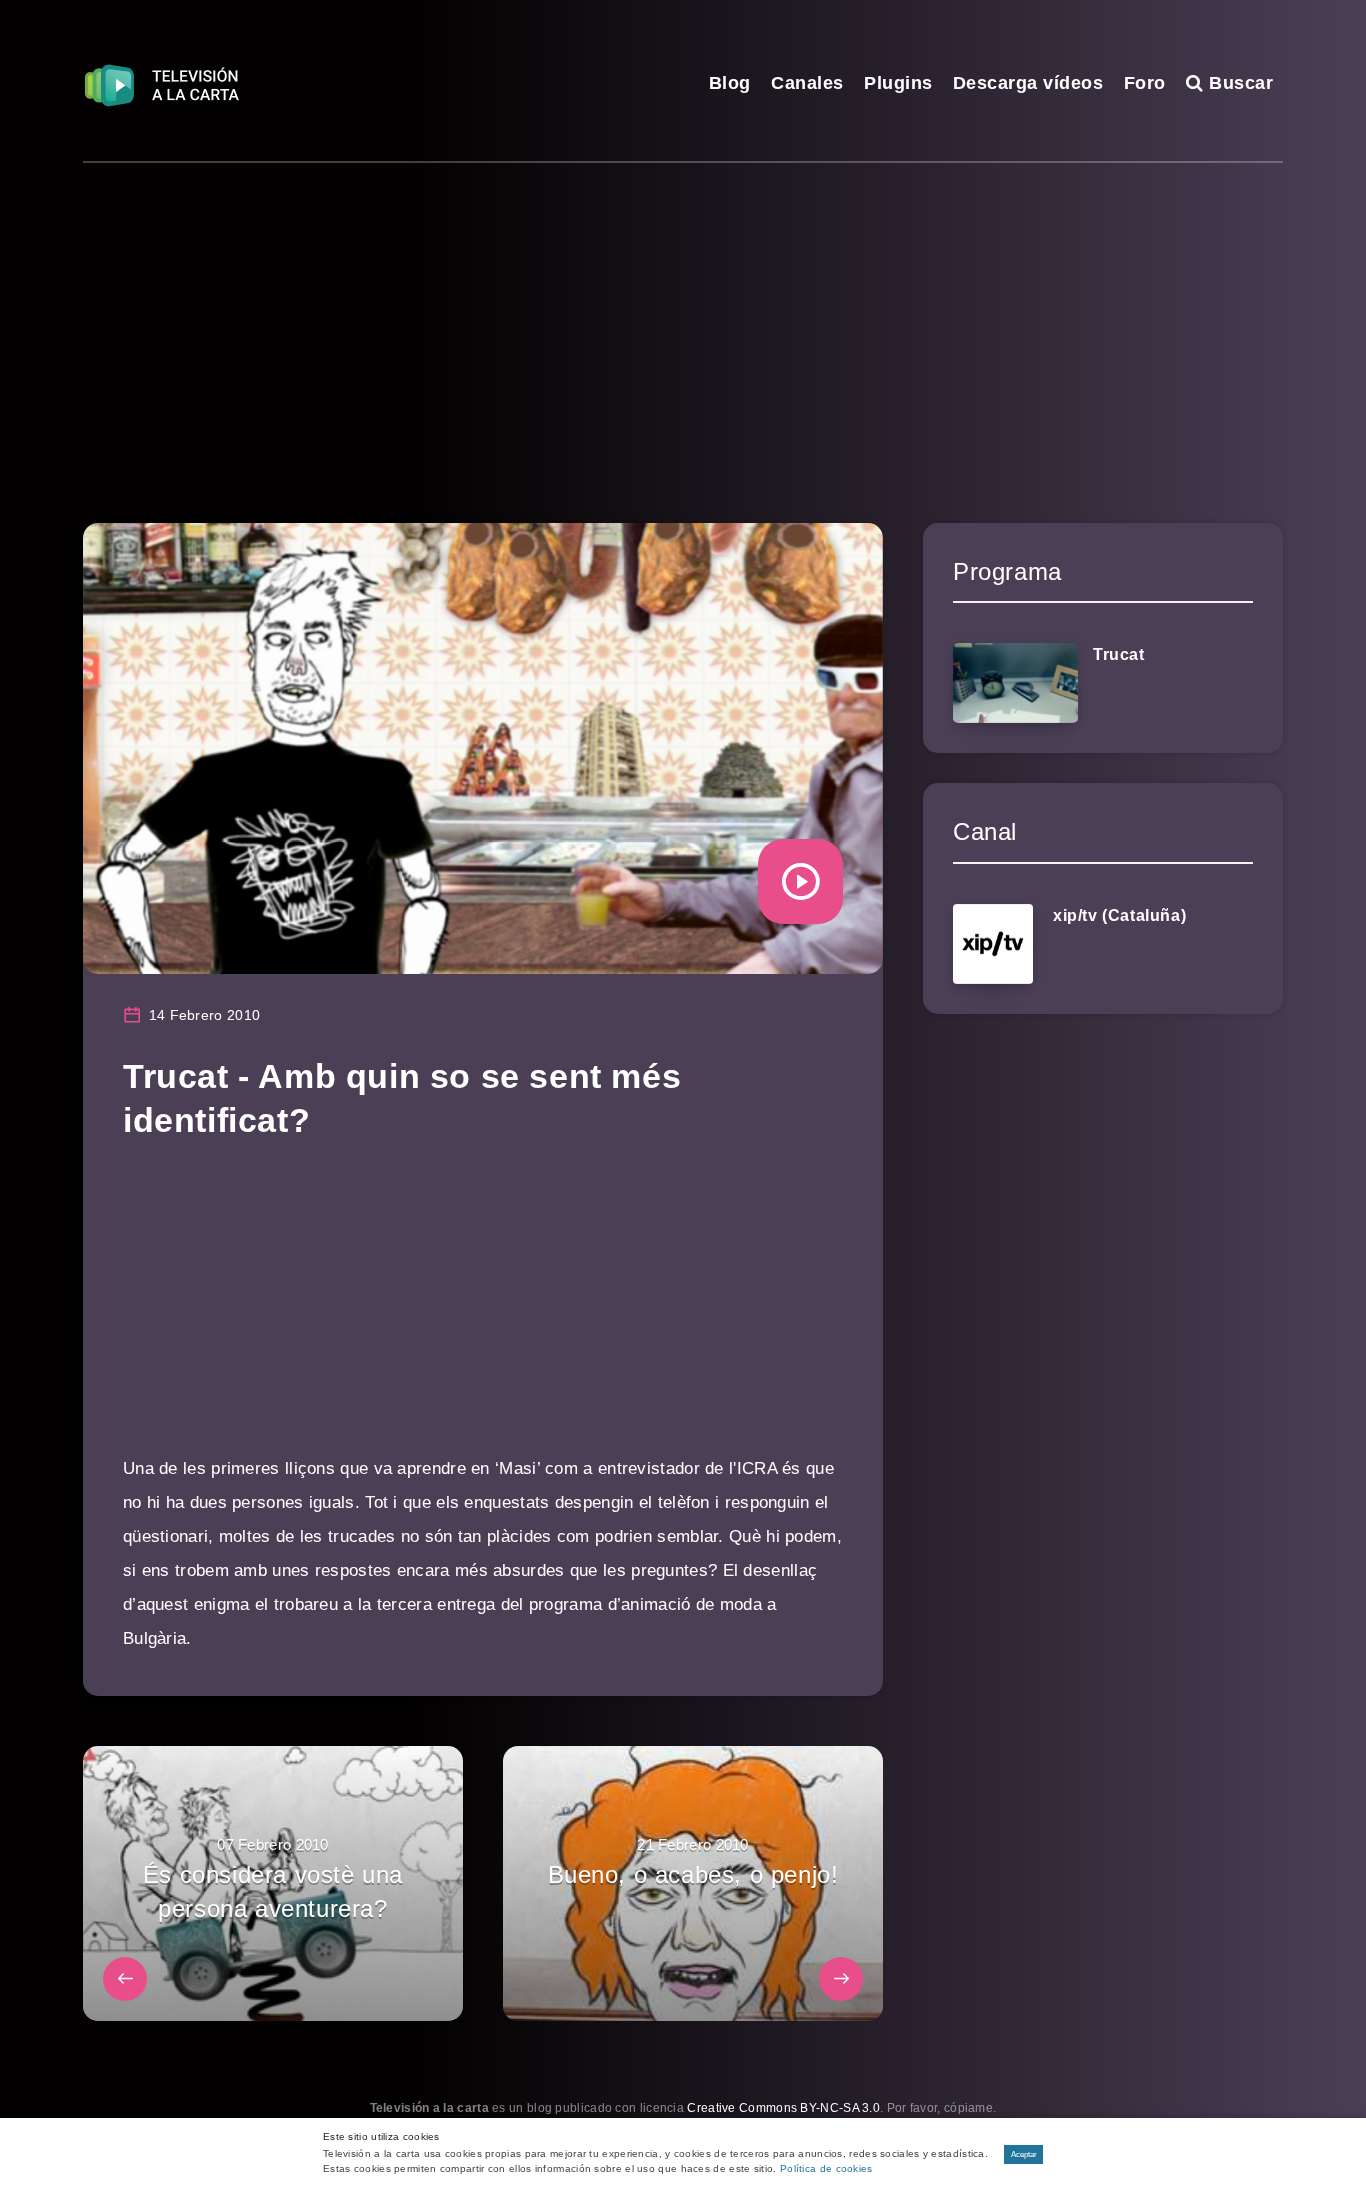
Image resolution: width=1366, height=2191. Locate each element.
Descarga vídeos (1028, 83)
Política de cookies (826, 2168)
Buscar (1238, 83)
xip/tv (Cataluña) (1119, 915)
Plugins (898, 83)
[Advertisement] (683, 313)
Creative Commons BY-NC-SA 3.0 (783, 2108)
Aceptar (1024, 2154)
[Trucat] (1015, 683)
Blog (730, 83)
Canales (807, 83)
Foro (1145, 83)
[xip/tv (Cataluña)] (993, 944)
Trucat (1119, 654)
